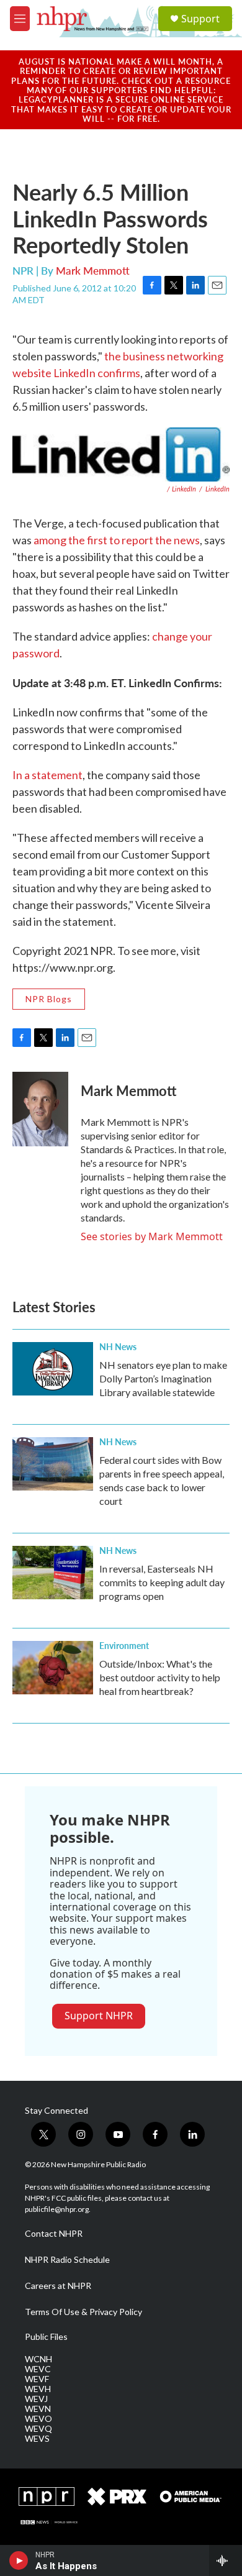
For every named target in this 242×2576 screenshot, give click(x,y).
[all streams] (226, 2560)
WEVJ (36, 2399)
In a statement (47, 775)
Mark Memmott (93, 270)
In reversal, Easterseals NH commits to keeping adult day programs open (162, 1582)
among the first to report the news (117, 540)
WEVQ (38, 2429)
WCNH (38, 2359)
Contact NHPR (54, 2234)
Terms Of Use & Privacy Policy (83, 2312)
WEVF (37, 2379)
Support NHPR (99, 2016)
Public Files (46, 2337)
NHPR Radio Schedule (67, 2260)
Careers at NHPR (58, 2286)
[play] (19, 2560)
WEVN (38, 2409)
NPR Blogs (49, 999)
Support (200, 19)
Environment (124, 1645)
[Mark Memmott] (40, 1109)
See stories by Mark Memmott (152, 1236)
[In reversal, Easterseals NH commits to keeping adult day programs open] (53, 1573)
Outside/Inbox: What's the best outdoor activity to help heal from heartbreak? (160, 1677)
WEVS (37, 2439)
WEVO (38, 2419)
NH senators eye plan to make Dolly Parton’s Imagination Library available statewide (163, 1378)
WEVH (38, 2389)
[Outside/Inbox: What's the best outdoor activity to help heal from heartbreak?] (53, 1668)
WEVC (38, 2369)
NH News (118, 1346)
